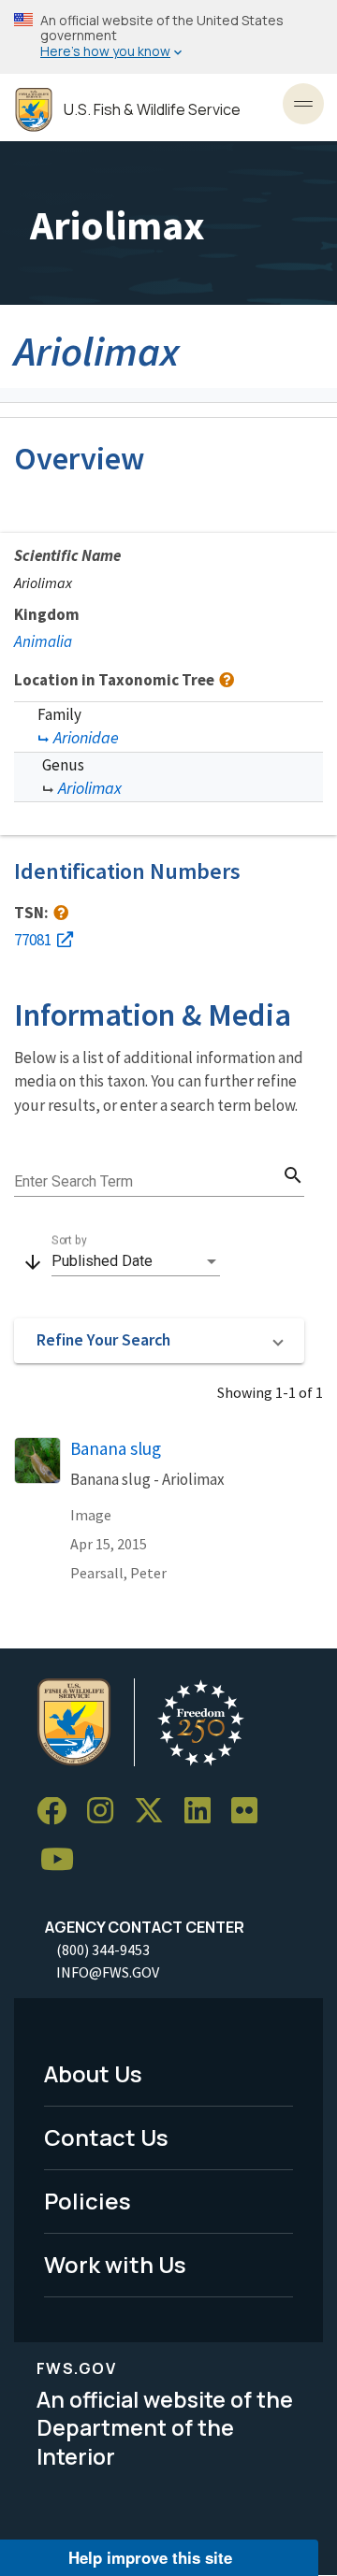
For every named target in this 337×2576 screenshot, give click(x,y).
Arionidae (86, 737)
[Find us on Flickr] (251, 1812)
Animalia (43, 641)
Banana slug (116, 1448)
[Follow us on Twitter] (155, 1812)
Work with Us (115, 2264)
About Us (93, 2073)
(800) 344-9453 (103, 1950)
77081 (33, 940)
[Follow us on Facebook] (58, 1812)
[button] (159, 1341)
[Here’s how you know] (168, 37)
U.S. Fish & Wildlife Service (152, 110)
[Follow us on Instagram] (107, 1812)
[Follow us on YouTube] (64, 1859)
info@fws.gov (108, 1972)
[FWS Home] (34, 110)
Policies (88, 2201)
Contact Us (106, 2137)
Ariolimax (90, 788)
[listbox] (136, 1261)
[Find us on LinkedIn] (204, 1812)
